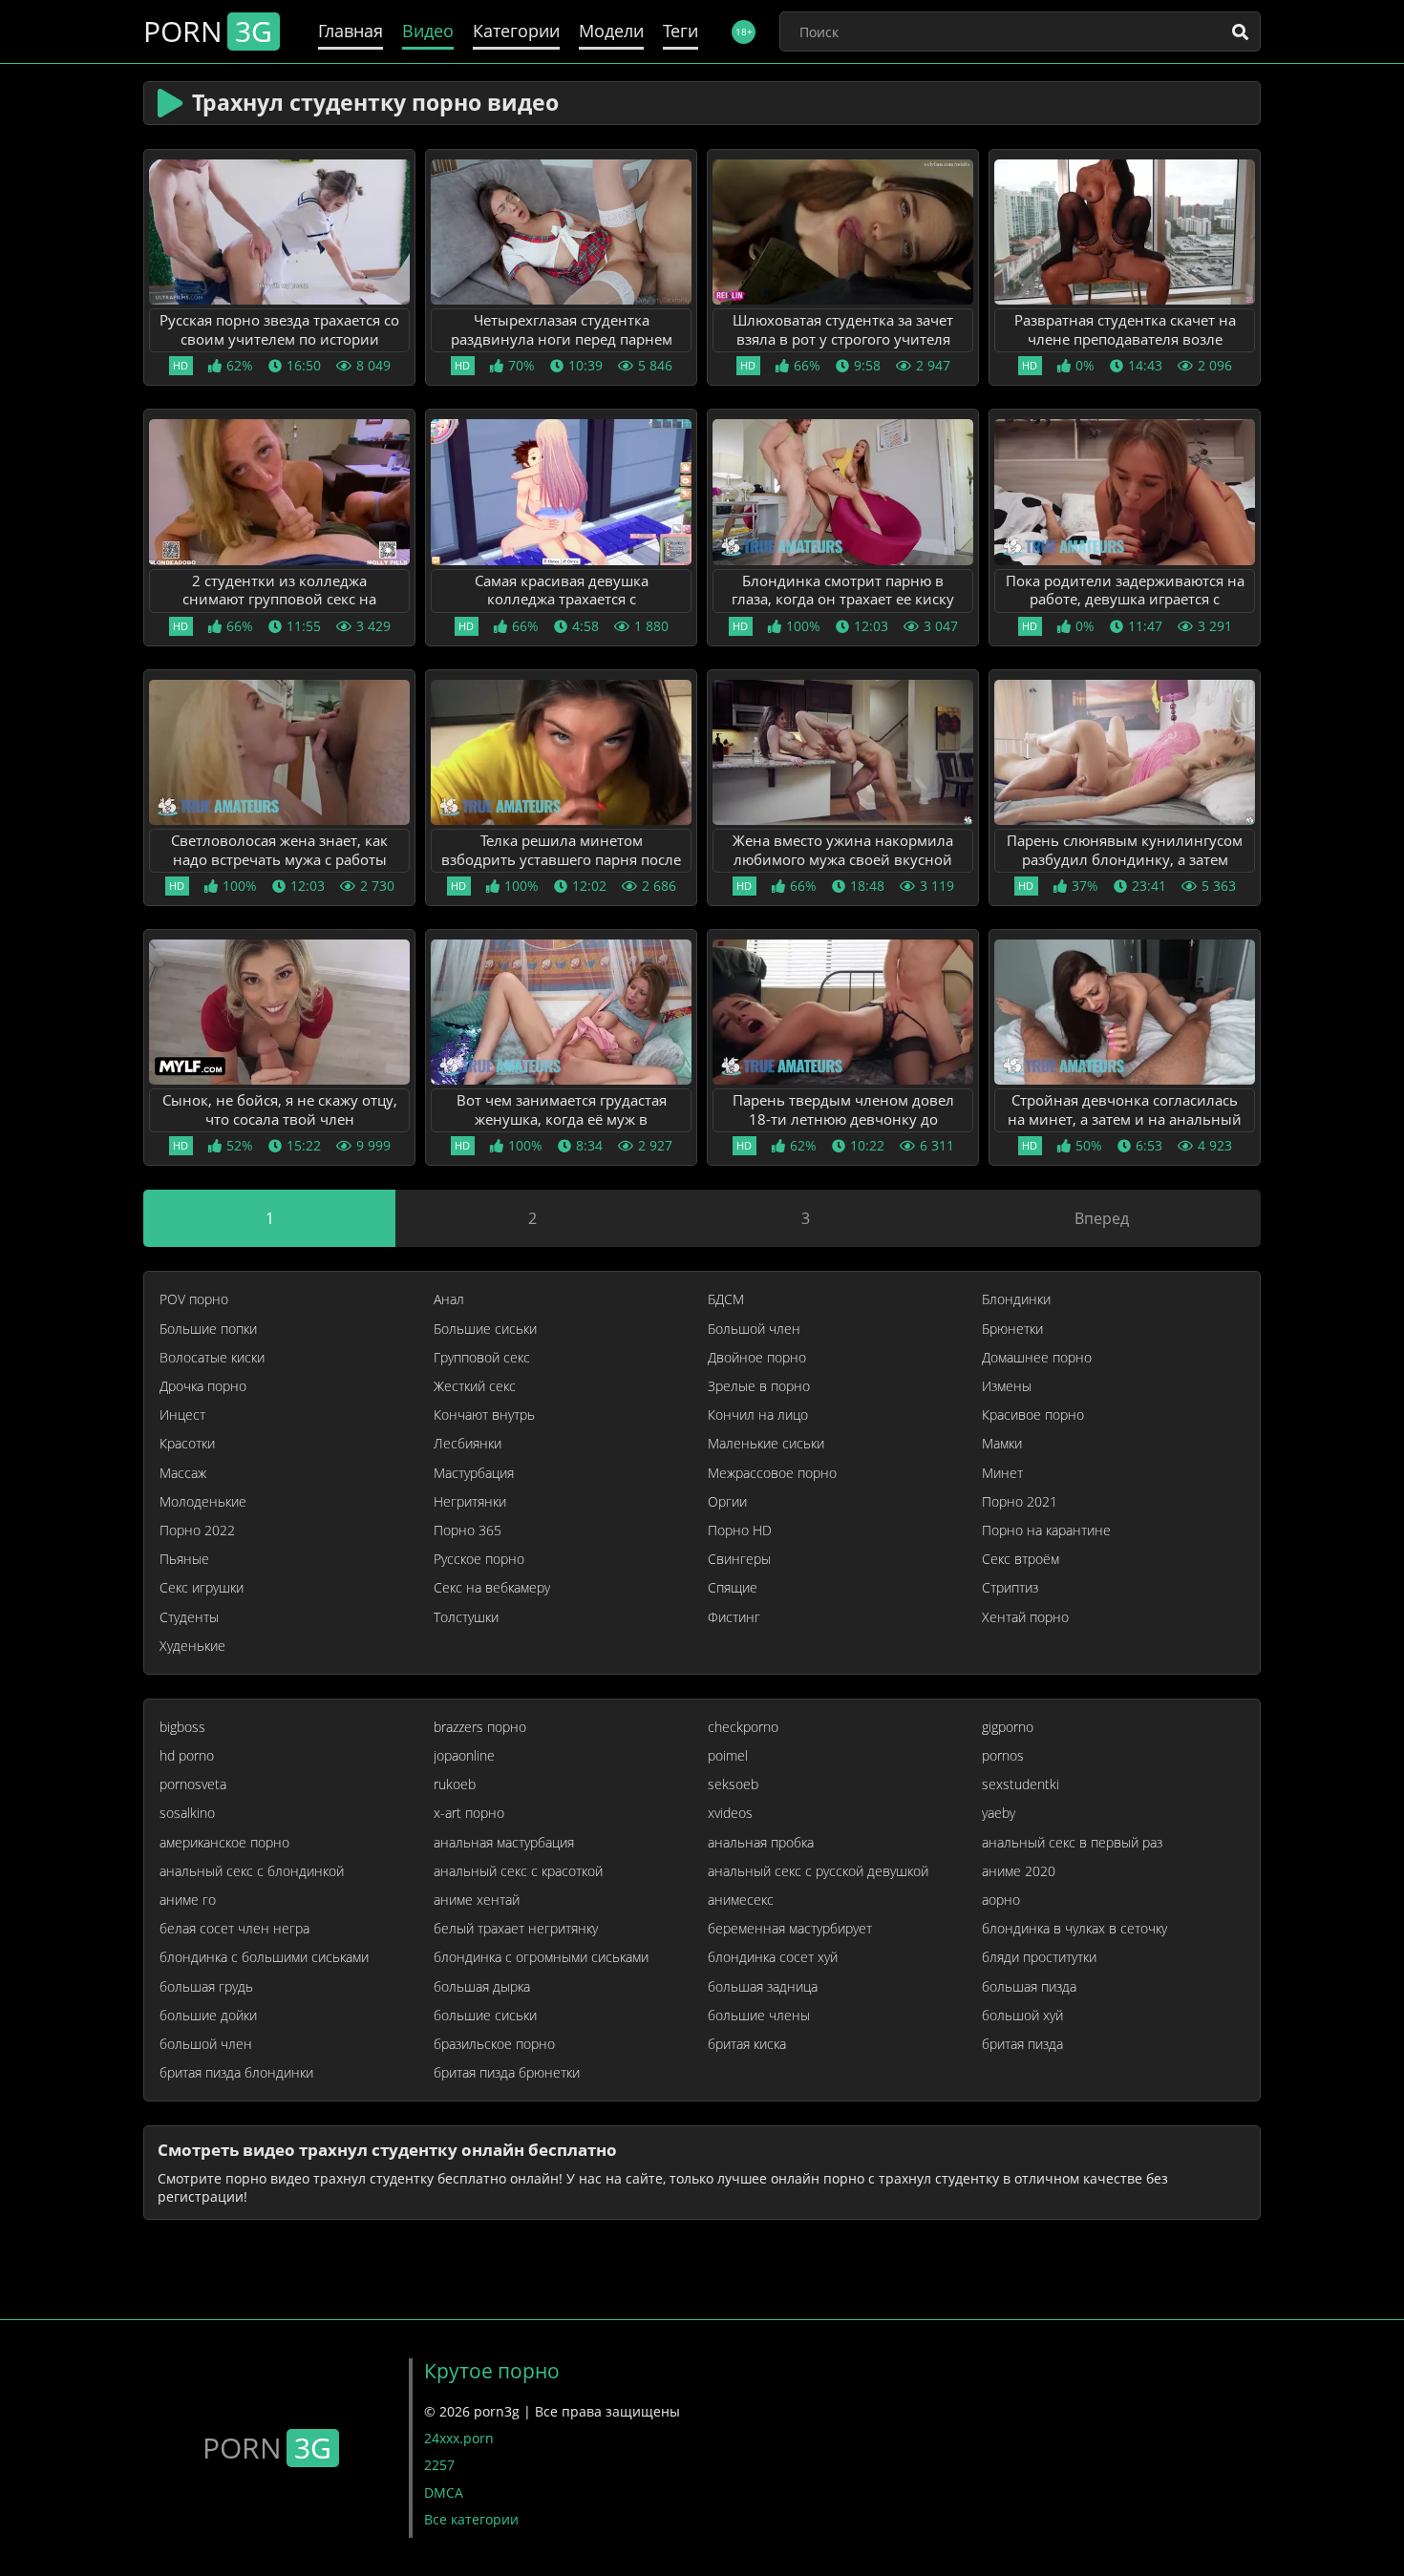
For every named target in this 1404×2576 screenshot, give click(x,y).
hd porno (187, 1756)
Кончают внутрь (484, 1415)
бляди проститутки (1039, 1957)
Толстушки (466, 1617)
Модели (611, 31)
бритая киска (747, 2044)
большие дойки (208, 2016)
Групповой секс (482, 1358)
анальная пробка (761, 1843)
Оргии (727, 1502)
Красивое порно (1033, 1415)
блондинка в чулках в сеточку (1074, 1929)
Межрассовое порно (772, 1473)
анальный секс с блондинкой (252, 1871)
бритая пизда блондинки (236, 2073)
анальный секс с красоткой (518, 1871)
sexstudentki (1021, 1784)
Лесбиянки (468, 1444)
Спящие (733, 1588)
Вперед (1102, 1218)
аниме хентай (477, 1900)
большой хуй (1022, 2016)
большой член (206, 2044)
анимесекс (741, 1900)
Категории (516, 31)
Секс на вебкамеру (492, 1588)
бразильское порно (494, 2044)
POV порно (194, 1299)
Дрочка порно (203, 1386)
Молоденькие (203, 1502)
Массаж (183, 1473)
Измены (1007, 1386)
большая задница (763, 1987)
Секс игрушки (202, 1588)
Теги (681, 31)
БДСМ (726, 1299)
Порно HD (740, 1531)
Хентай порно (1025, 1617)
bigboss (182, 1727)
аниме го (188, 1900)
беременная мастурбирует (790, 1929)
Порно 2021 (1020, 1502)
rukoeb (455, 1784)
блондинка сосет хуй (773, 1957)
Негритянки (470, 1502)
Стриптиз (1010, 1588)
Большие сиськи (485, 1329)
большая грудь (206, 1987)
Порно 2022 (197, 1531)
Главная (351, 31)
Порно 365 (468, 1531)
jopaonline (464, 1756)
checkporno (743, 1727)
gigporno (1008, 1727)
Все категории (471, 2519)
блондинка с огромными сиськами (541, 1957)
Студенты (189, 1617)
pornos (1003, 1756)
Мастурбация (474, 1473)
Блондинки (1016, 1299)
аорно (1001, 1900)
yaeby (999, 1813)
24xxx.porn (459, 2438)
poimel (728, 1756)
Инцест (182, 1415)
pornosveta (193, 1784)
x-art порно (469, 1813)
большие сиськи (485, 2016)
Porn (208, 32)
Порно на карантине (1046, 1531)
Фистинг (734, 1617)
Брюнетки (1012, 1329)
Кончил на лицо (758, 1415)
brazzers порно (480, 1727)
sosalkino (187, 1813)
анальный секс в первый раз (1072, 1843)
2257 (439, 2465)
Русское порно (479, 1559)
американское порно (224, 1843)
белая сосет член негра (234, 1929)
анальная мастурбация (504, 1843)
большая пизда (1029, 1987)
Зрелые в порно (759, 1386)
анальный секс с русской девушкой (818, 1871)
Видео (428, 31)
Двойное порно (757, 1358)
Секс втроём (1021, 1559)
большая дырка (482, 1987)
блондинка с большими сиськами (264, 1957)
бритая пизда (1022, 2044)
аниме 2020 (1019, 1871)
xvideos (730, 1813)
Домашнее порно (1037, 1358)
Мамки (1002, 1444)
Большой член (754, 1329)
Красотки (187, 1444)
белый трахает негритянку (516, 1929)
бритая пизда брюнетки (507, 2073)
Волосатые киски (212, 1358)
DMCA (444, 2492)
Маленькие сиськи (766, 1444)
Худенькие (192, 1646)
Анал (449, 1299)
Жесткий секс (475, 1386)
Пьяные (184, 1559)
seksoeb (733, 1784)
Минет (1002, 1473)
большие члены (759, 2016)
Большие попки (208, 1329)
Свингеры (739, 1559)
